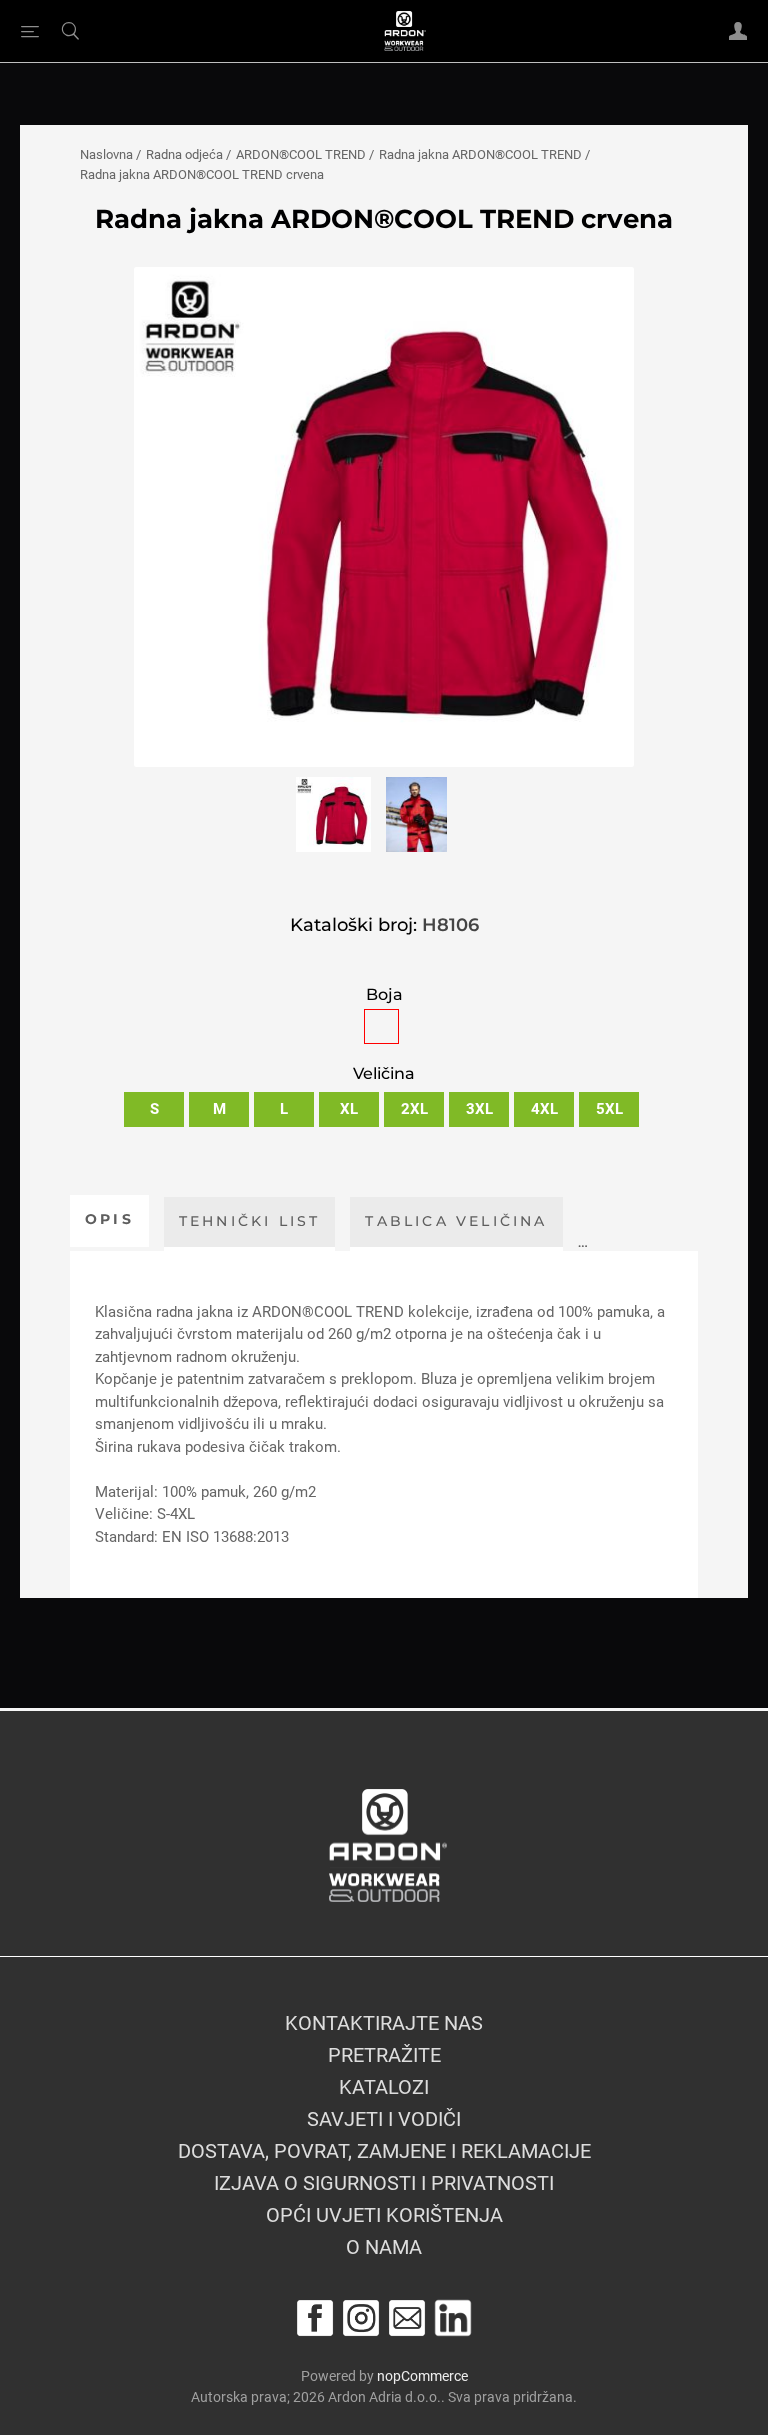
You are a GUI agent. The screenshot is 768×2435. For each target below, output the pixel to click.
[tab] (109, 1221)
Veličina (384, 1074)
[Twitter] (453, 2318)
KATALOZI (384, 2087)
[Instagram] (361, 2318)
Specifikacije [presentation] (666, 1221)
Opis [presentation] (109, 1219)
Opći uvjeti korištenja (384, 2215)
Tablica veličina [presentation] (456, 1221)
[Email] (407, 2318)
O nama (384, 2247)
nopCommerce (422, 2376)
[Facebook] (315, 2318)
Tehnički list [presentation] (250, 1221)
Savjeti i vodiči (384, 2119)
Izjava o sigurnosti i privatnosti (384, 2183)
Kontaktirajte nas (384, 2023)
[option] (333, 818)
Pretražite (384, 2055)
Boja (384, 994)
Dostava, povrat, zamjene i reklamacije (384, 2151)
